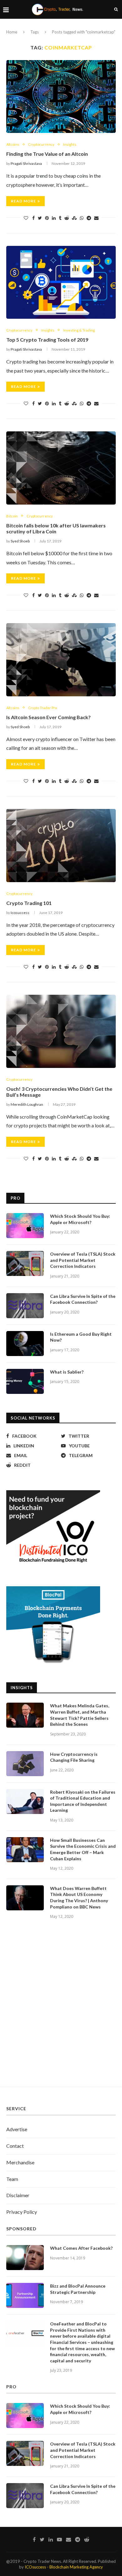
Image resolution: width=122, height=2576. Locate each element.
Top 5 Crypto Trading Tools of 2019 (47, 340)
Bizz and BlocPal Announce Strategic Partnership (78, 2289)
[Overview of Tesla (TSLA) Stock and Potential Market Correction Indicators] (25, 1263)
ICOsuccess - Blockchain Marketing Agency (64, 2567)
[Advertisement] (61, 2010)
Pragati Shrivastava (26, 163)
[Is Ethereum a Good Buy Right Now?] (25, 1344)
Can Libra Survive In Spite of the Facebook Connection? (83, 1299)
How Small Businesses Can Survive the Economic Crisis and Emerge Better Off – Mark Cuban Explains (83, 1849)
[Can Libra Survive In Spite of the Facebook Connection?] (25, 1306)
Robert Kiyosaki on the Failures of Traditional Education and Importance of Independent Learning (83, 1801)
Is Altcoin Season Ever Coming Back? (48, 717)
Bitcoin (12, 516)
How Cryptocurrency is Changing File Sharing (74, 1757)
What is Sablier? (67, 1372)
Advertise (17, 2129)
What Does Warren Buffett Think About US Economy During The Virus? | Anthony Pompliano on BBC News (79, 1898)
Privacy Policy (22, 2212)
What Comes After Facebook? (81, 2248)
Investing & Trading (79, 330)
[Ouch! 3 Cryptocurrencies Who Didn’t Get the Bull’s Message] (61, 1031)
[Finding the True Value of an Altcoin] (61, 97)
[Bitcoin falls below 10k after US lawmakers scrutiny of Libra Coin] (61, 468)
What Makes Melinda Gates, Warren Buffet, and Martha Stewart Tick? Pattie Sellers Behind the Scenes (80, 1715)
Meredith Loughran (27, 1104)
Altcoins (13, 144)
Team (12, 2179)
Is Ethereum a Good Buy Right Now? (81, 1337)
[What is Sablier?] (25, 1381)
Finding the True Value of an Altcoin (47, 154)
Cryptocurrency (41, 144)
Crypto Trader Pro (43, 708)
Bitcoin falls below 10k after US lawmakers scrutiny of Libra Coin (56, 528)
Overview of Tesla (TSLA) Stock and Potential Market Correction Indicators (83, 1260)
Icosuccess (20, 913)
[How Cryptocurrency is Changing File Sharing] (25, 1764)
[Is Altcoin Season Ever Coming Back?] (61, 660)
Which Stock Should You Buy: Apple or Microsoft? (80, 1219)
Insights (70, 144)
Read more (23, 201)
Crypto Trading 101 (29, 903)
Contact (15, 2146)
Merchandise (20, 2162)
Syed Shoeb (20, 541)
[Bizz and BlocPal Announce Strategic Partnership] (25, 2295)
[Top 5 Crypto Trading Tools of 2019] (61, 282)
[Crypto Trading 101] (61, 845)
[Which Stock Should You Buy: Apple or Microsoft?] (25, 1226)
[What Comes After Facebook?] (25, 2258)
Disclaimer (18, 2195)
